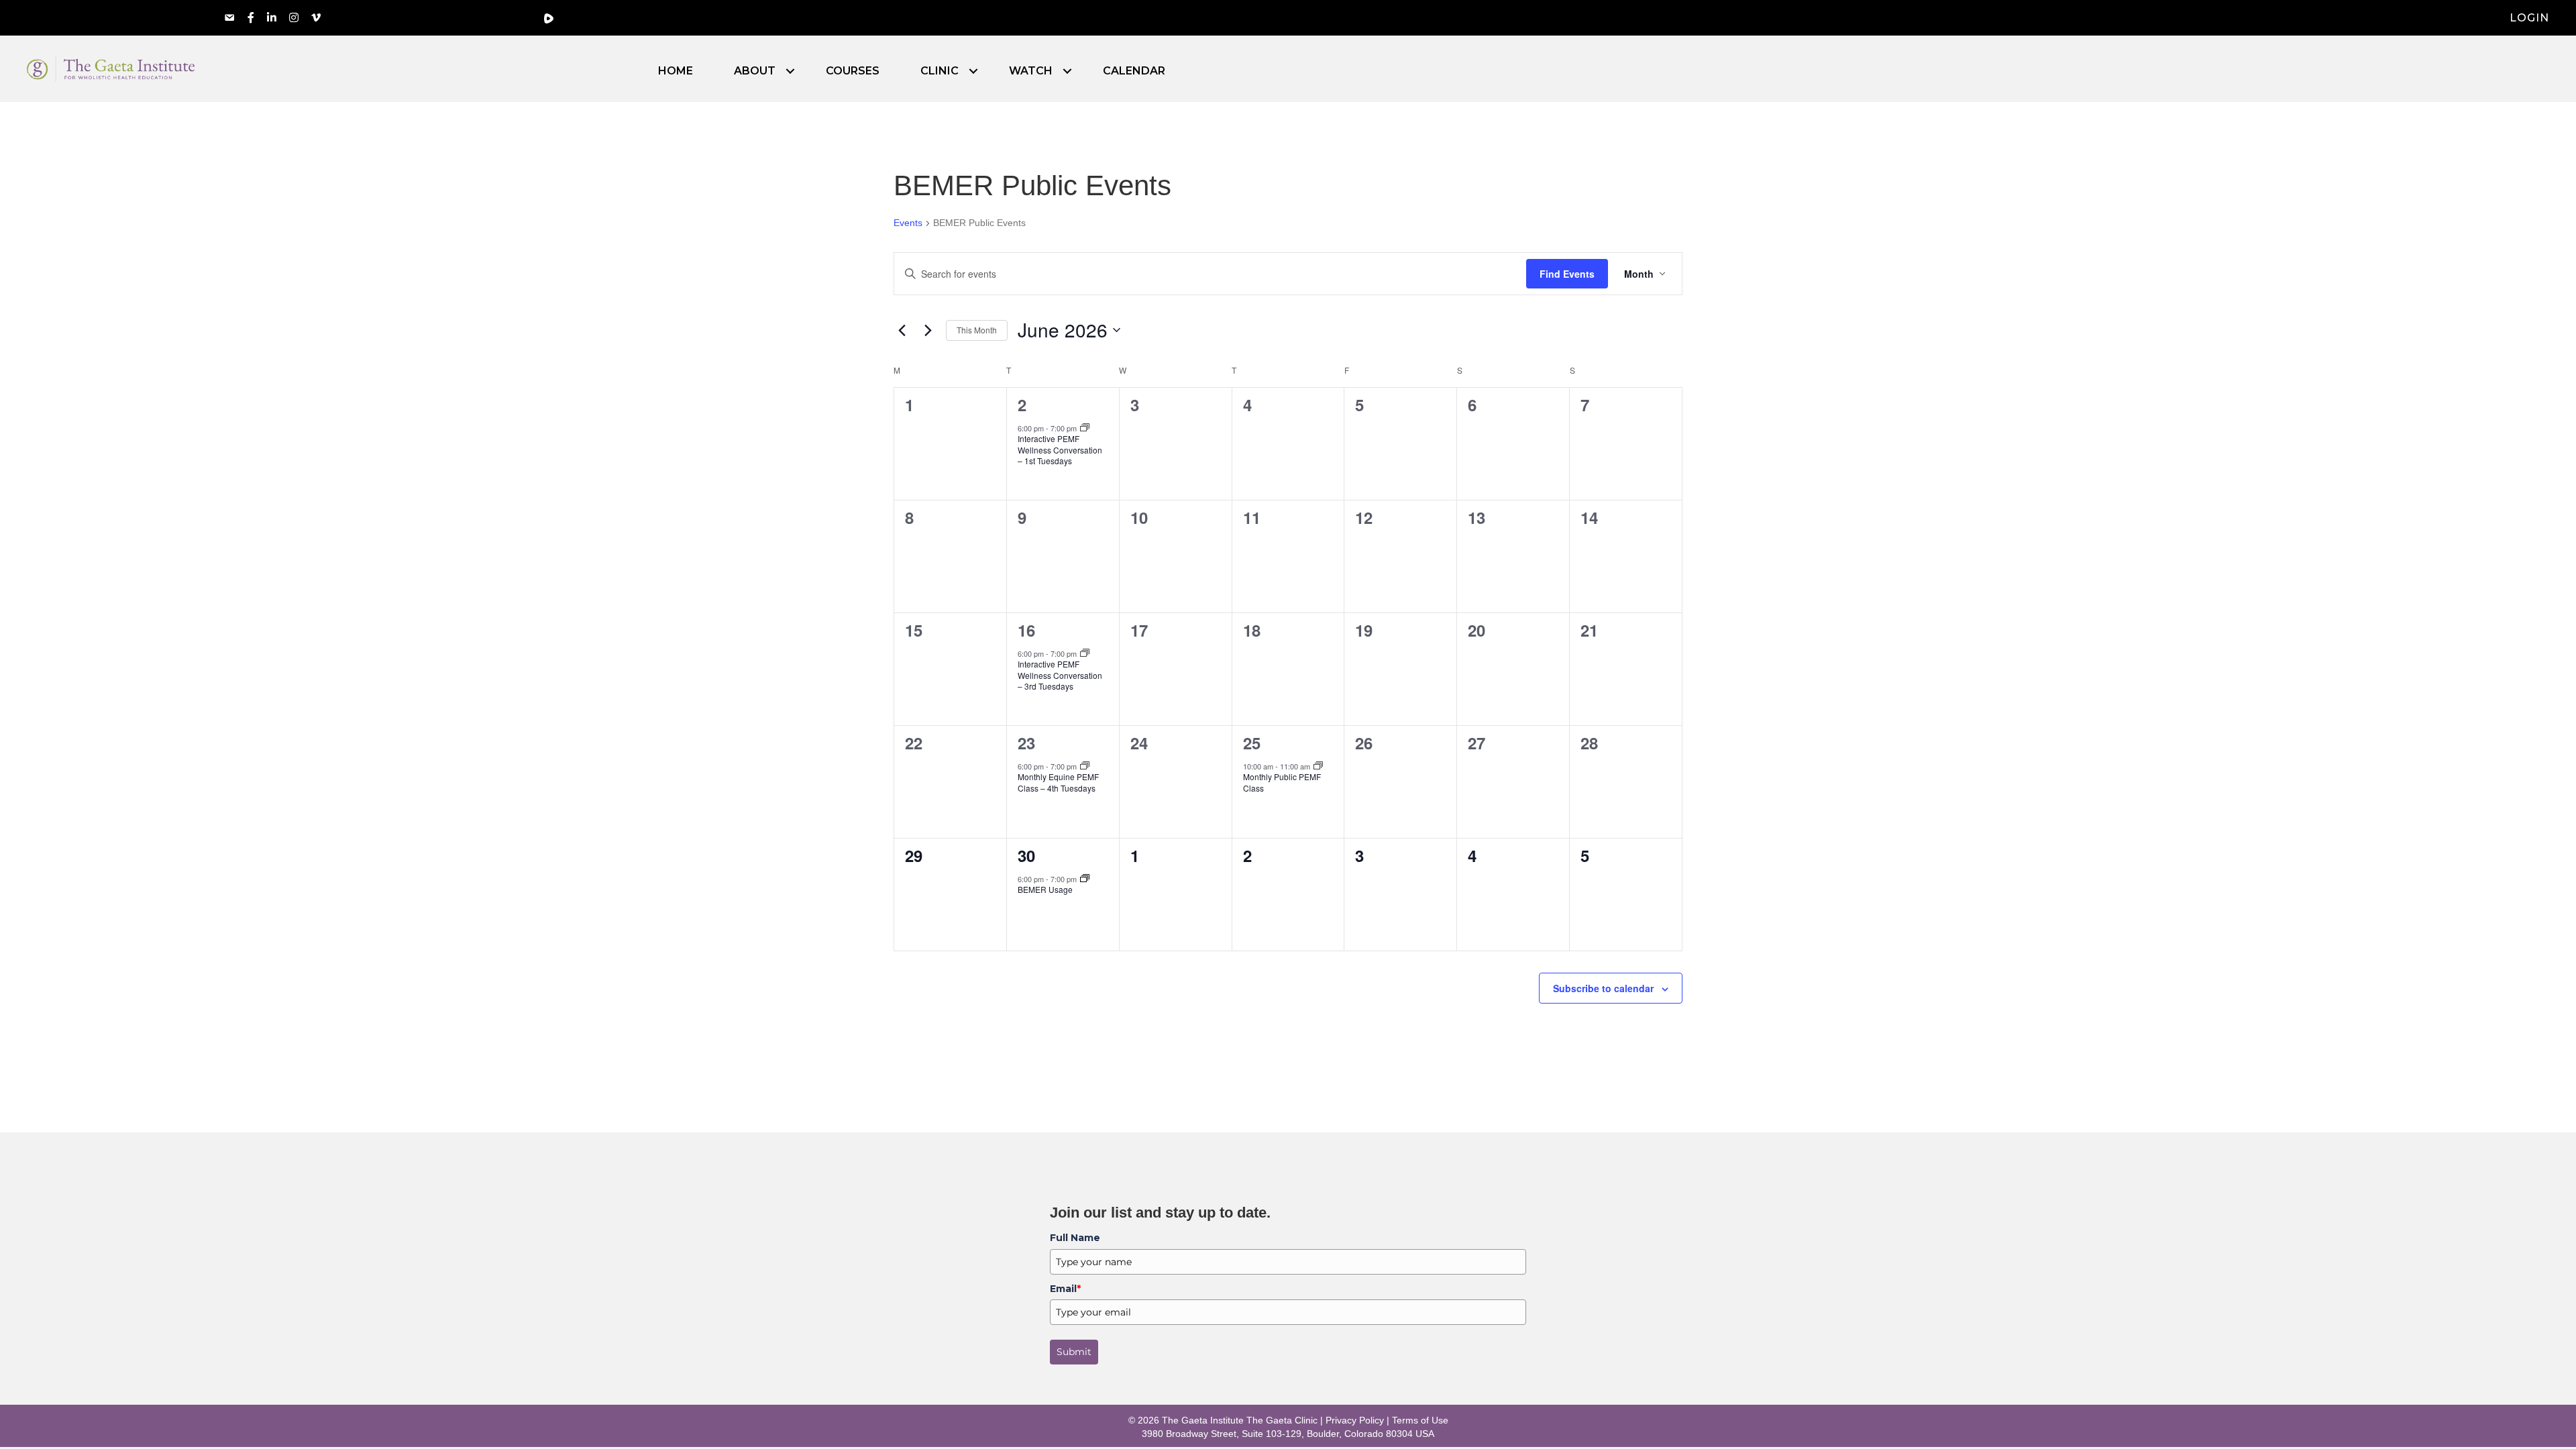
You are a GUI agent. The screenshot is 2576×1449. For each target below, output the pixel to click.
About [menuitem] (755, 71)
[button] (790, 71)
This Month (977, 330)
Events (908, 223)
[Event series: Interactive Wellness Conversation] (1085, 428)
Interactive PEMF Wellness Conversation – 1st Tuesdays (1060, 449)
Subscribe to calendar (1603, 988)
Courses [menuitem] (853, 71)
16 (1026, 630)
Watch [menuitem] (1031, 71)
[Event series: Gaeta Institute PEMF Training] (1318, 766)
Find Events (1567, 274)
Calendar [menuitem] (1134, 71)
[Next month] (928, 330)
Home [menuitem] (676, 71)
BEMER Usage (1045, 889)
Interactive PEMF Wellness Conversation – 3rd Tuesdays (1060, 675)
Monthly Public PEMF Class (1282, 782)
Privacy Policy (1355, 1420)
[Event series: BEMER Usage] (1085, 879)
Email (1065, 1289)
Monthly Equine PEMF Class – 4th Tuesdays (1058, 782)
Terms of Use (1420, 1420)
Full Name (1075, 1238)
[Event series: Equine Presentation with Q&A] (1085, 766)
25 (1252, 743)
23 (1026, 743)
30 (1026, 855)
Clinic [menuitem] (940, 71)
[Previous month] (902, 330)
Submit (1074, 1352)
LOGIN (2529, 18)
